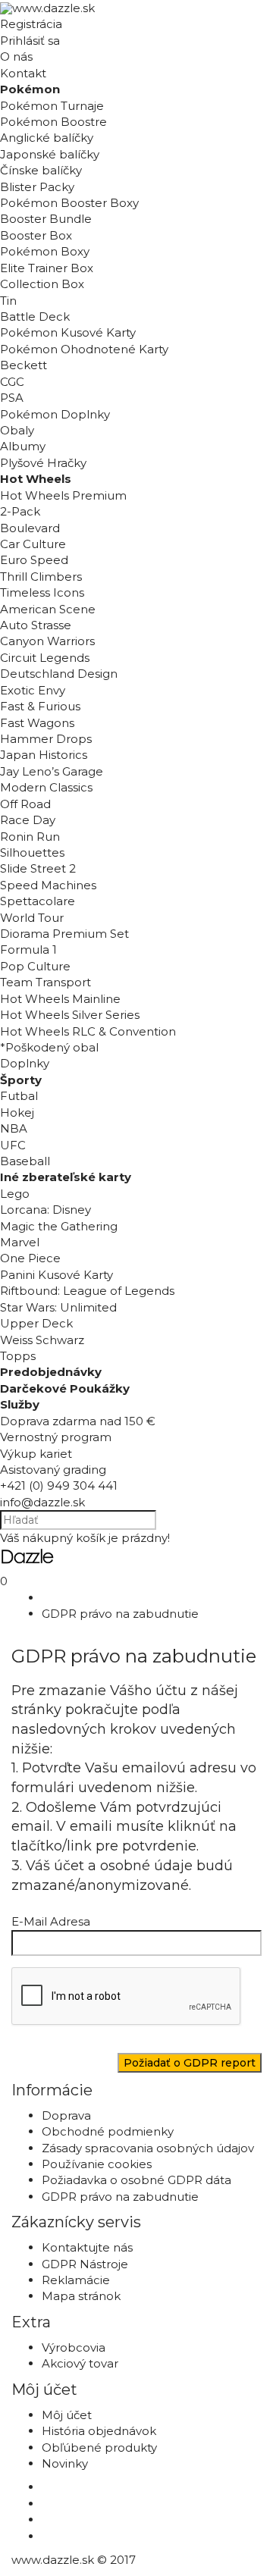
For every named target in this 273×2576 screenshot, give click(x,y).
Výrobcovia (74, 2347)
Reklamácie (76, 2280)
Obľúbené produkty (99, 2448)
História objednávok (99, 2431)
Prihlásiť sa (30, 41)
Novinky (65, 2463)
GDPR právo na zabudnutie (120, 1614)
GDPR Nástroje (85, 2264)
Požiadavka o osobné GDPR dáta (136, 2180)
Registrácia (31, 24)
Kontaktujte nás (87, 2247)
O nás (16, 56)
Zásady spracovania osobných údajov (148, 2148)
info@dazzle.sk (42, 1502)
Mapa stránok (81, 2296)
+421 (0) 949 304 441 (59, 1485)
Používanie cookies (97, 2164)
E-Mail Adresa (51, 1921)
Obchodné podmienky (108, 2131)
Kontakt (23, 73)
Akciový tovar (80, 2363)
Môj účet (67, 2415)
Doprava (66, 2115)
